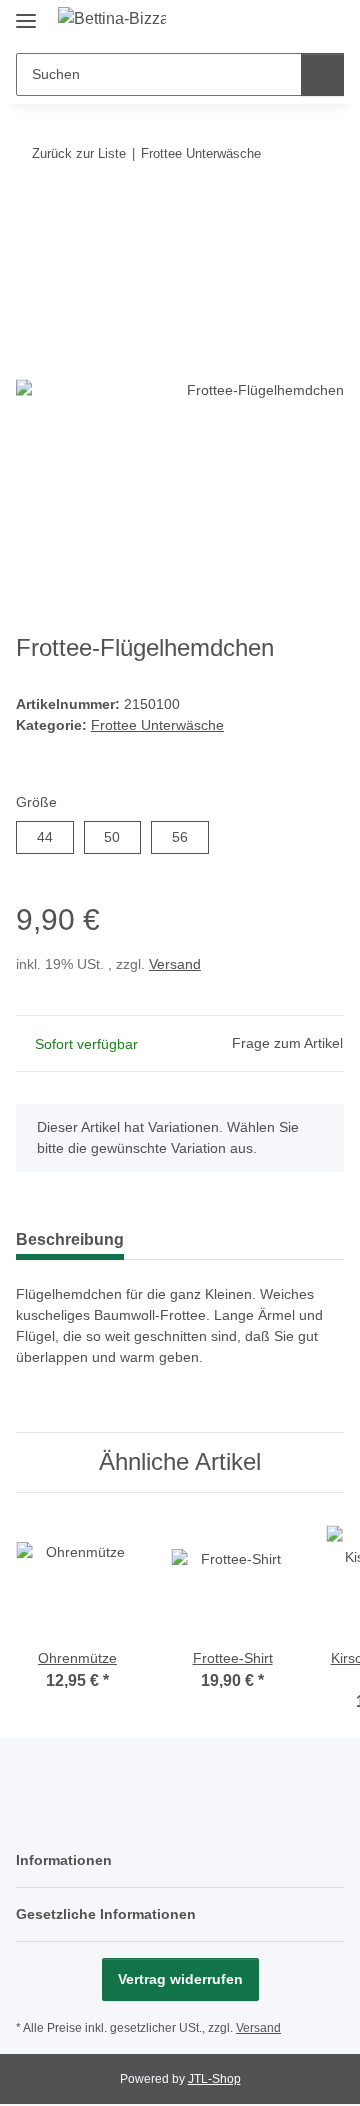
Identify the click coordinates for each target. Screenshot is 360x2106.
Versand (175, 964)
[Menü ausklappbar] (26, 12)
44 (52, 836)
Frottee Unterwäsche (157, 725)
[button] (265, 22)
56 (187, 836)
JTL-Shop (214, 2079)
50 (119, 836)
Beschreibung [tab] (70, 1239)
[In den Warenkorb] (32, 215)
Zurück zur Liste (79, 153)
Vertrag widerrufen (180, 1979)
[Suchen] (322, 74)
